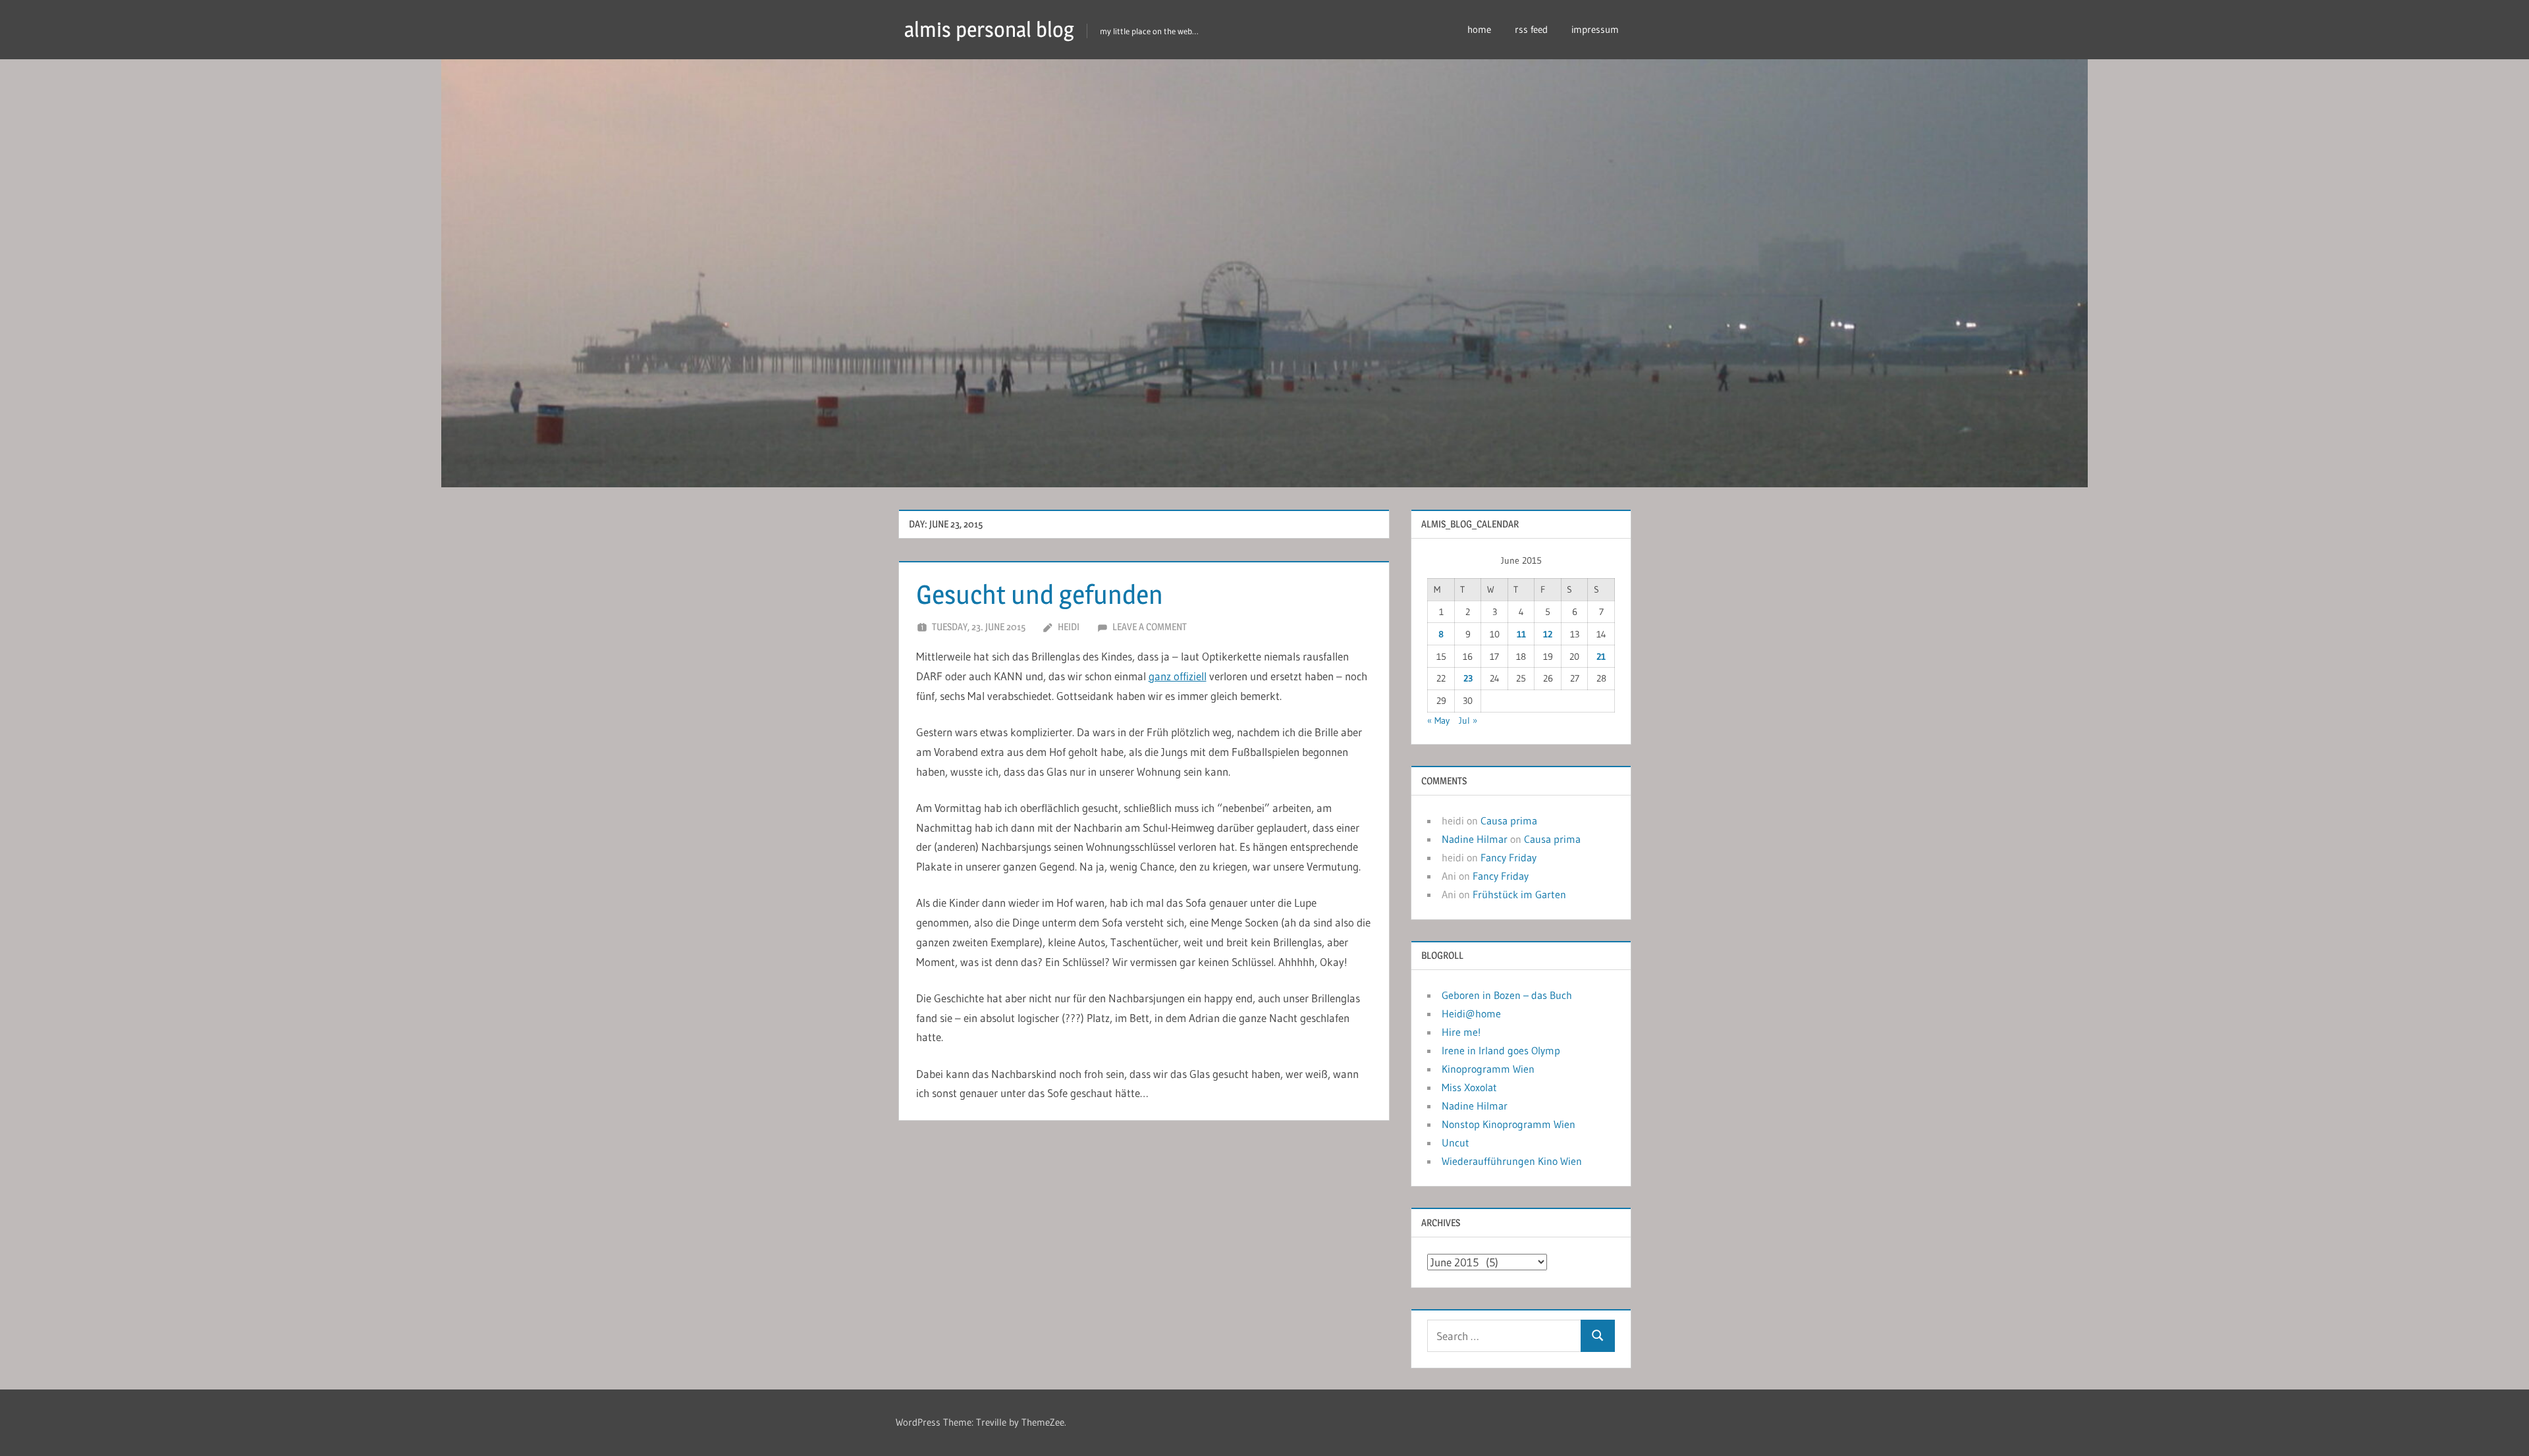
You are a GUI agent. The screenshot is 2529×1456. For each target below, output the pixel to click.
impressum (1595, 29)
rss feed (1531, 29)
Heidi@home (1471, 1013)
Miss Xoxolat (1469, 1087)
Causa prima (1509, 821)
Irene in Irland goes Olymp (1501, 1050)
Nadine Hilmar (1475, 839)
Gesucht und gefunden (1040, 594)
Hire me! (1461, 1032)
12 (1548, 634)
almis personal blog (989, 29)
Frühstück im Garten (1519, 894)
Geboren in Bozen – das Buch (1507, 995)
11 (1521, 634)
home (1479, 29)
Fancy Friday (1509, 857)
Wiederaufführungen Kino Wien (1512, 1161)
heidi (1069, 627)
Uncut (1455, 1143)
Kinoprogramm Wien (1488, 1069)
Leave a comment (1150, 627)
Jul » (1468, 720)
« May (1438, 720)
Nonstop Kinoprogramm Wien (1509, 1124)
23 (1468, 678)
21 (1601, 657)
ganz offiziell (1178, 676)
